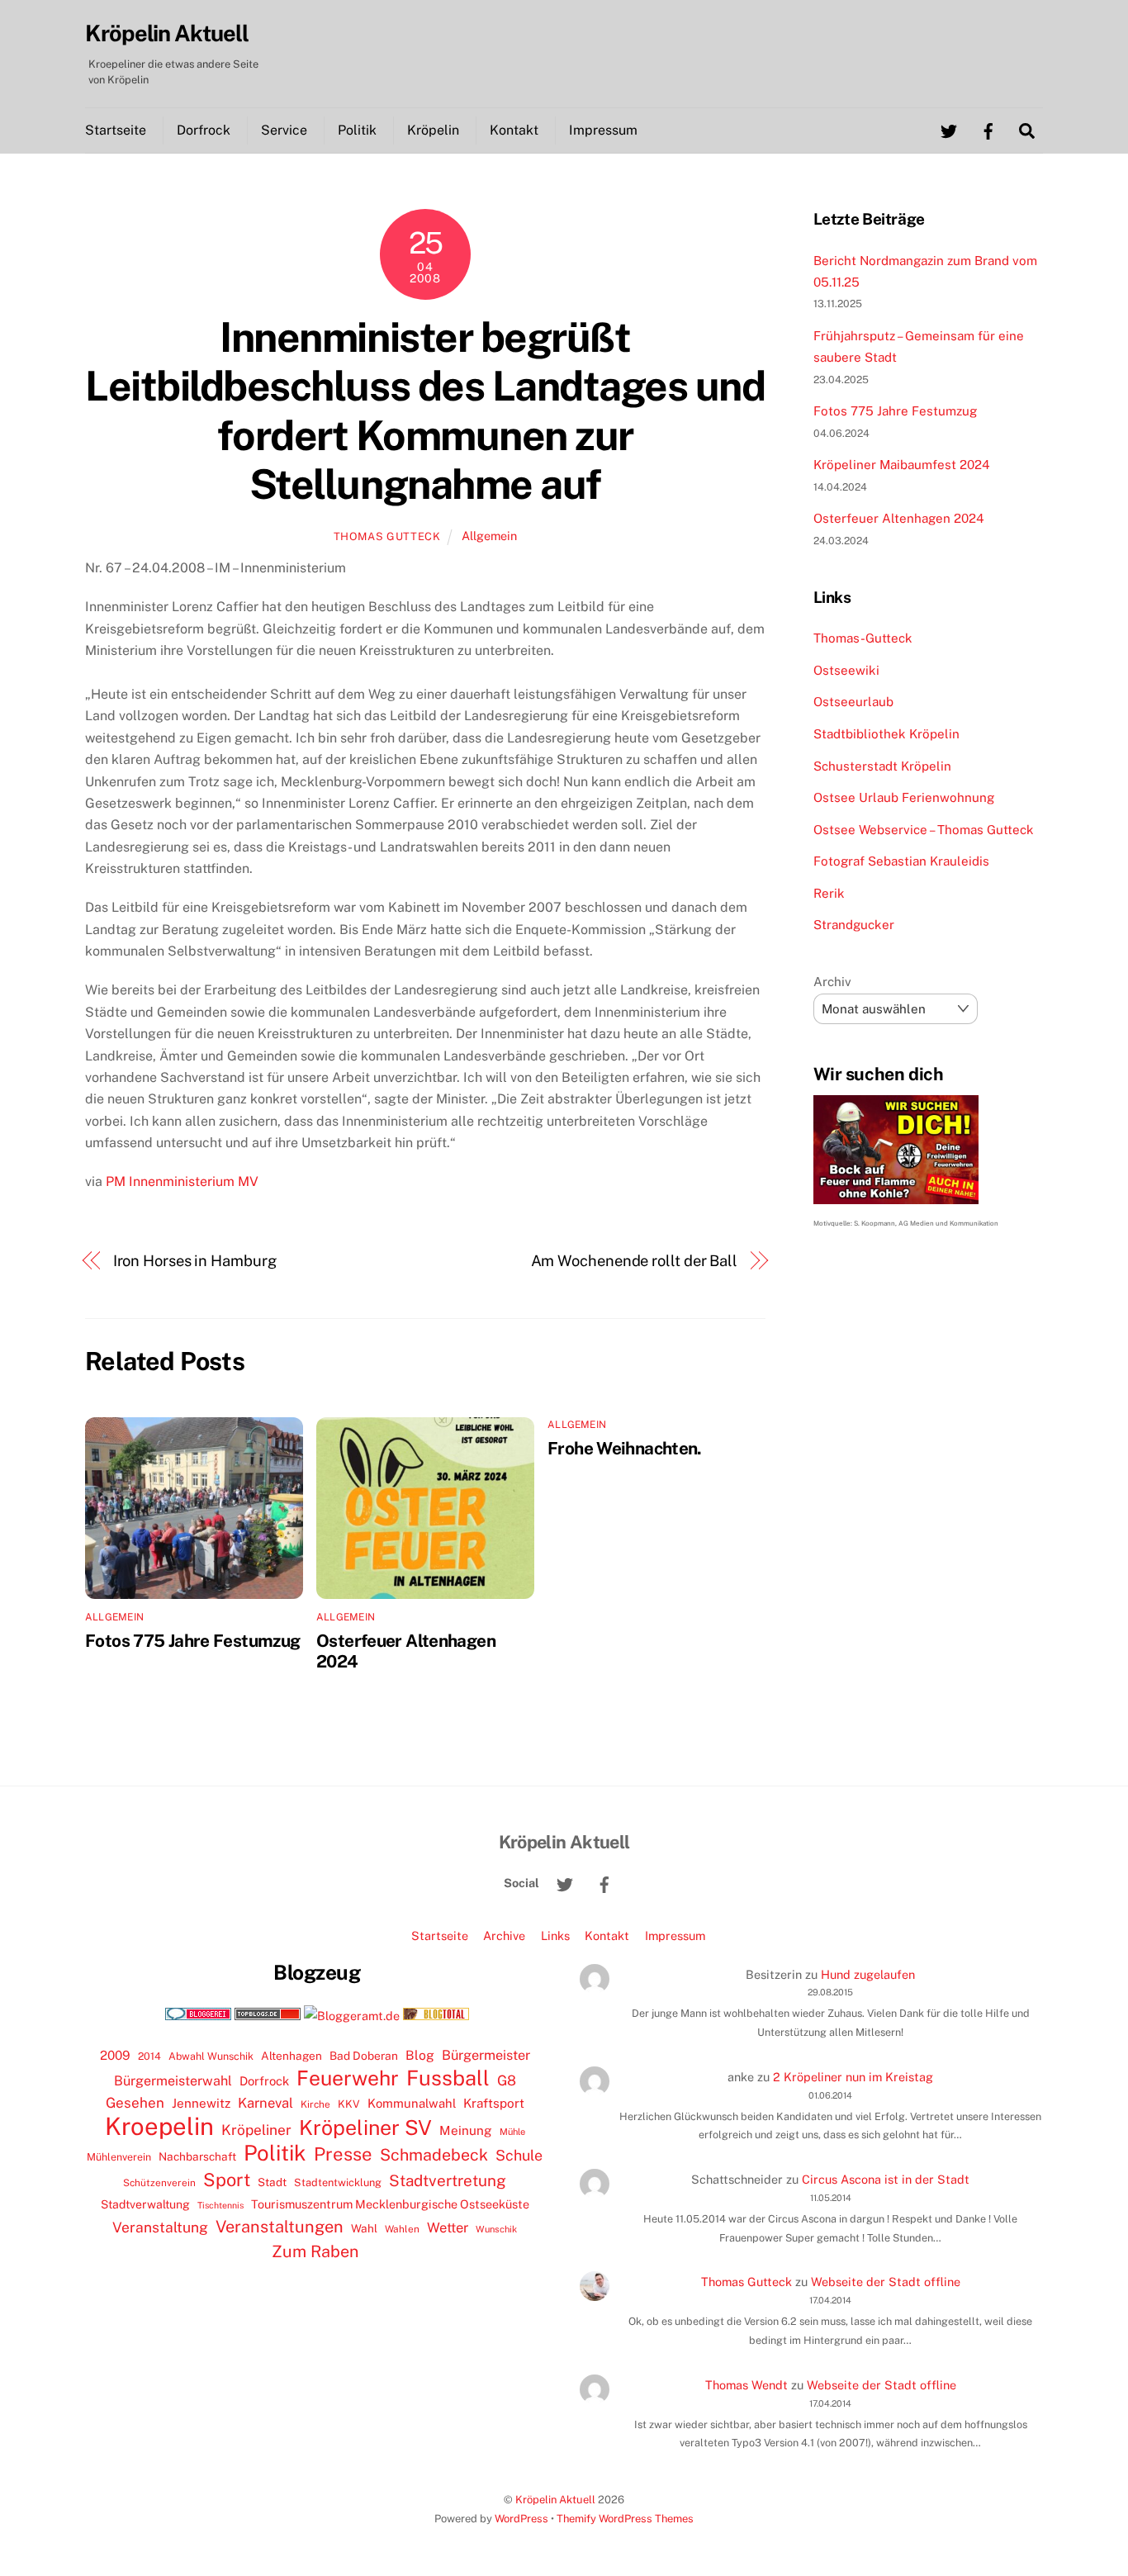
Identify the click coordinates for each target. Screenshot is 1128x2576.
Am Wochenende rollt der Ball (634, 1261)
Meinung (466, 2130)
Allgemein (489, 536)
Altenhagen (291, 2056)
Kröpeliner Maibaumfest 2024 (902, 465)
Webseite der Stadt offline (886, 2282)
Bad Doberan (364, 2056)
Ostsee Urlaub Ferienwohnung (904, 797)
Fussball (448, 2078)
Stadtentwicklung (338, 2182)
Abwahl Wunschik (211, 2056)
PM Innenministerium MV (182, 1181)
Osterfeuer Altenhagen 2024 (899, 518)
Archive (504, 1936)
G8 (507, 2080)
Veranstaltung (160, 2227)
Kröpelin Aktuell (555, 2500)
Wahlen (402, 2229)
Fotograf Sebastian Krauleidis (901, 861)
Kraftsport (494, 2103)
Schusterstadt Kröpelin (882, 766)
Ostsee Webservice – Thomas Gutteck (924, 830)
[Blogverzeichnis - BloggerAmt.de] (352, 2016)
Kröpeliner (256, 2130)
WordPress (521, 2519)
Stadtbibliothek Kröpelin (886, 734)
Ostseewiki (846, 670)
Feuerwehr (348, 2078)
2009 (115, 2055)
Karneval (265, 2103)
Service (284, 130)
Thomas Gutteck (387, 536)
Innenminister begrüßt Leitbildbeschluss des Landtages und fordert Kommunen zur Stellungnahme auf (425, 411)
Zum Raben (315, 2251)
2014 (149, 2056)
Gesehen (135, 2103)
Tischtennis (220, 2205)
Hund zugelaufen (868, 1974)
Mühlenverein (119, 2157)
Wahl (364, 2228)
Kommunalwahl (412, 2103)
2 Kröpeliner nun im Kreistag (853, 2077)
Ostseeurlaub (853, 702)
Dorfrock (204, 130)
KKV (349, 2104)
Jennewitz (201, 2103)
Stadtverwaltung (145, 2204)
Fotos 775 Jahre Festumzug (192, 1641)
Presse (343, 2154)
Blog (420, 2055)
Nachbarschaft (197, 2156)
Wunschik (496, 2229)
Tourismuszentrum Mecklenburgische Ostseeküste (390, 2204)
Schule (519, 2155)
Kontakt (514, 130)
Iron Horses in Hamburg (195, 1261)
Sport (227, 2180)
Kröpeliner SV (365, 2128)
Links (555, 1936)
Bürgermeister (486, 2055)
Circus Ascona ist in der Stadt (886, 2179)
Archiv (832, 982)
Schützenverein (159, 2183)
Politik (357, 130)
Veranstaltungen (280, 2227)
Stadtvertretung (448, 2180)
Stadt (272, 2182)
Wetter (448, 2227)
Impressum (603, 130)
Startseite (116, 130)
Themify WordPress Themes (625, 2519)
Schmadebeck (434, 2154)
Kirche (315, 2104)
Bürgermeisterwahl (173, 2081)
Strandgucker (854, 925)
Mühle (512, 2131)
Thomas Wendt (746, 2385)
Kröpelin (433, 130)
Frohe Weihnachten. (625, 1448)
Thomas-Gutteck (863, 638)
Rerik (829, 893)
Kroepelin (159, 2127)
